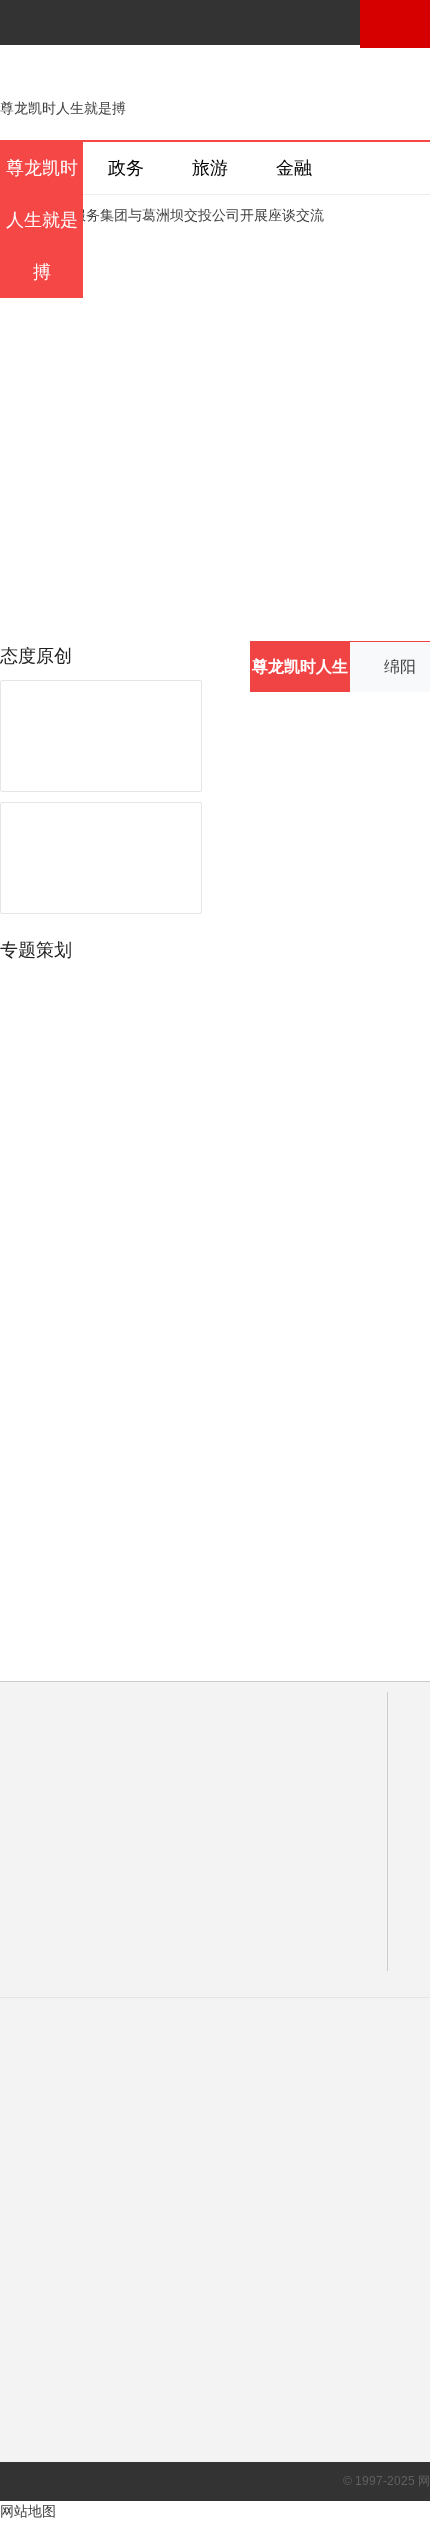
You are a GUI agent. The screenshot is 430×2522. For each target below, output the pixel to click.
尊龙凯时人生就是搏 (63, 108)
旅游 (210, 168)
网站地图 (28, 2511)
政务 (126, 168)
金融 (294, 168)
